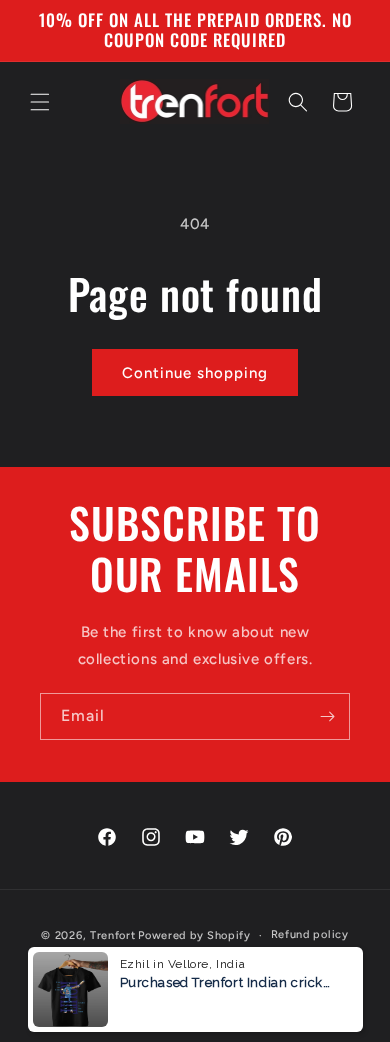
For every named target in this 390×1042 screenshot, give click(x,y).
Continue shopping (195, 373)
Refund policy (310, 934)
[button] (40, 102)
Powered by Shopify (194, 935)
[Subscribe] (327, 716)
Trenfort (113, 935)
